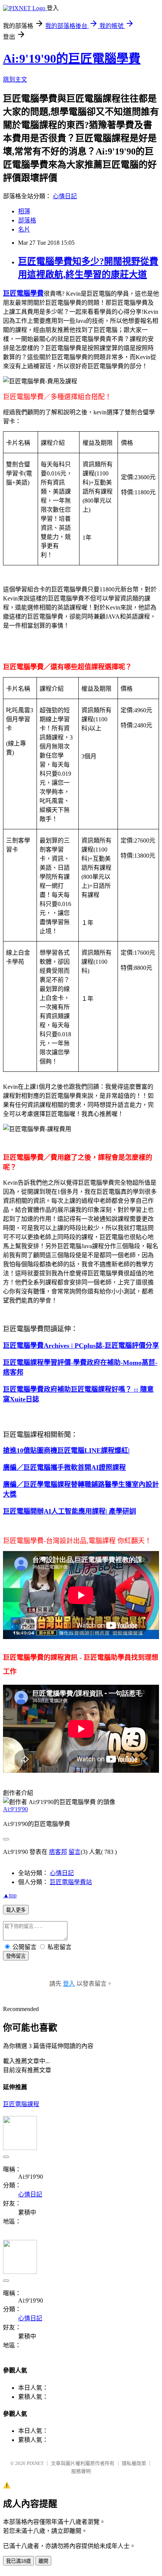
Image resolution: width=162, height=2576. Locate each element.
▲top (10, 1895)
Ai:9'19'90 (15, 1809)
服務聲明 (81, 2471)
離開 (43, 2561)
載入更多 (16, 1910)
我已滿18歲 (18, 2561)
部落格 (27, 220)
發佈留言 (16, 1956)
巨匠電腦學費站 (71, 1882)
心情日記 (65, 196)
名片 (24, 229)
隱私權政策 (134, 2463)
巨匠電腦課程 (21, 2104)
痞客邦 (58, 1852)
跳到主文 (15, 79)
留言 (75, 1852)
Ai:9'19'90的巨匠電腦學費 (72, 59)
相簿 (24, 211)
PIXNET (35, 2463)
